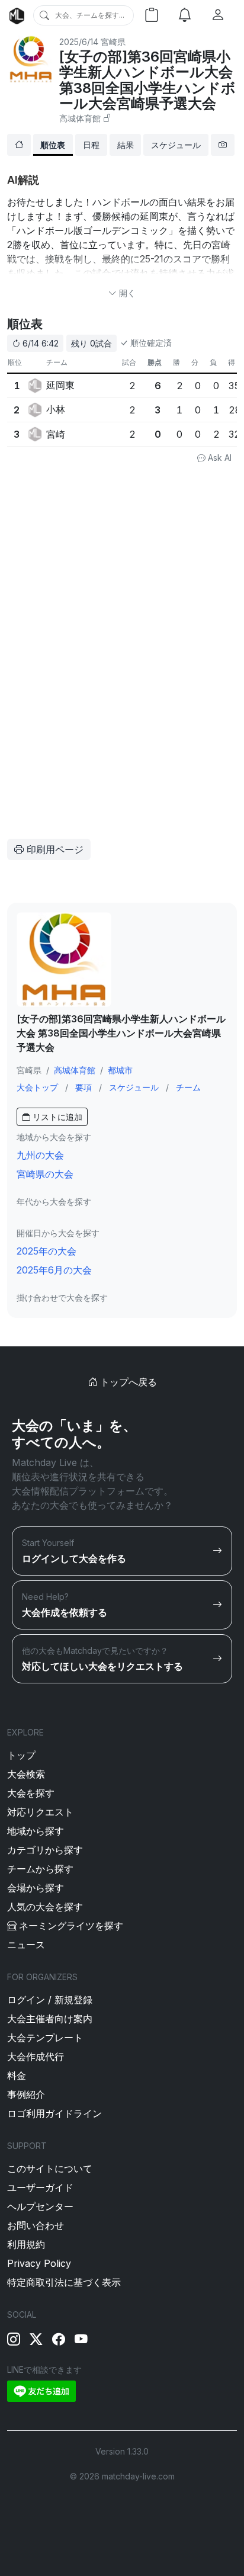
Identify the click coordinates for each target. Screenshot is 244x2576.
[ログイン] (218, 15)
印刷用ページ (54, 849)
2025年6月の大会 (54, 1270)
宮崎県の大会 (45, 1174)
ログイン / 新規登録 (50, 2000)
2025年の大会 (46, 1251)
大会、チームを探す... (90, 15)
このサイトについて (50, 2168)
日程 (91, 145)
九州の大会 (40, 1155)
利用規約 (26, 2244)
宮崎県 (113, 42)
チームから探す (40, 1869)
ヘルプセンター (40, 2206)
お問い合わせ (36, 2225)
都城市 (120, 1070)
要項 (84, 1087)
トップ (21, 1755)
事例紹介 (26, 2094)
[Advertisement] (101, 546)
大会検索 (26, 1774)
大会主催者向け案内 (50, 2019)
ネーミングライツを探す (71, 1926)
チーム (188, 1087)
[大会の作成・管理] (152, 15)
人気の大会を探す (45, 1907)
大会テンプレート (45, 2038)
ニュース (26, 1945)
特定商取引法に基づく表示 (64, 2282)
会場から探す (36, 1888)
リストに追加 (56, 1117)
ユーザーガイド (40, 2187)
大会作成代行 (36, 2057)
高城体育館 (80, 118)
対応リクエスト (40, 1812)
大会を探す (31, 1793)
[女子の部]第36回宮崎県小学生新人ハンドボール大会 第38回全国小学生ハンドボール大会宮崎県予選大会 (147, 80)
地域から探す (36, 1831)
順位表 (53, 145)
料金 (17, 2075)
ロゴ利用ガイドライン (54, 2113)
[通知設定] (185, 15)
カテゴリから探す (45, 1850)
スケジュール (176, 145)
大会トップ (37, 1087)
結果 (126, 145)
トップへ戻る (127, 1382)
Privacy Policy (39, 2263)
